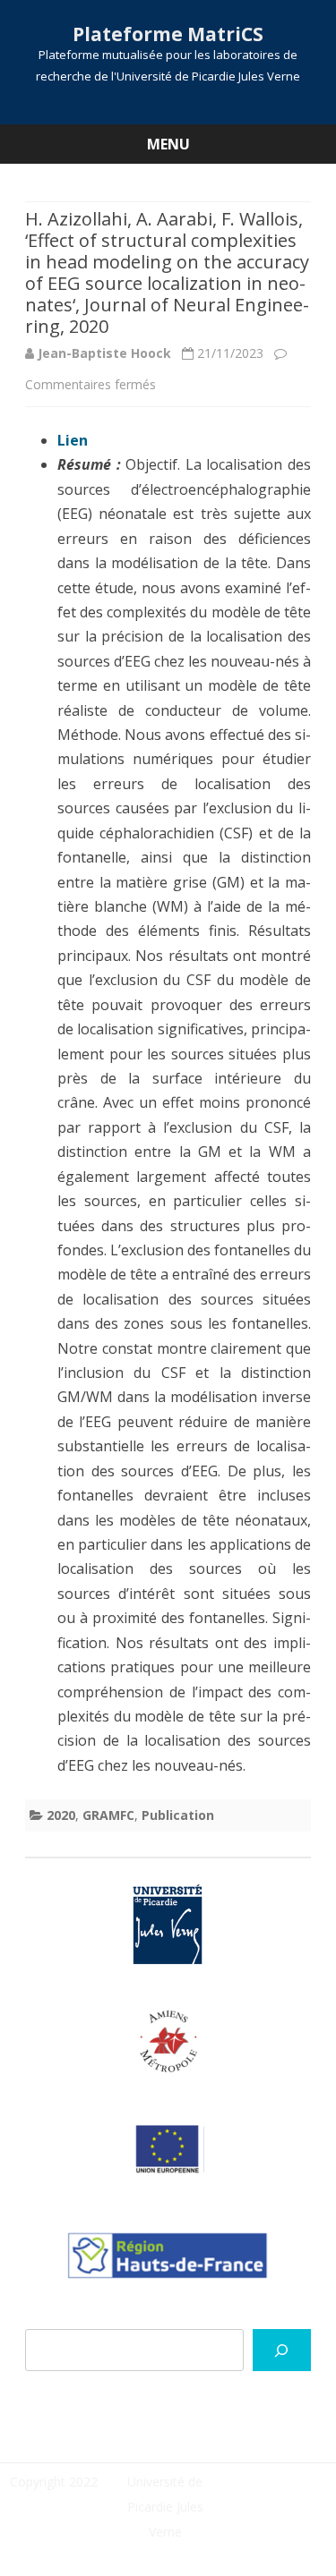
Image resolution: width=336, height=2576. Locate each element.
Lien (73, 440)
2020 (61, 1815)
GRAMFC (108, 1815)
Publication (178, 1815)
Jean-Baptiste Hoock (104, 353)
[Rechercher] (282, 2350)
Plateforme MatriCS (168, 34)
